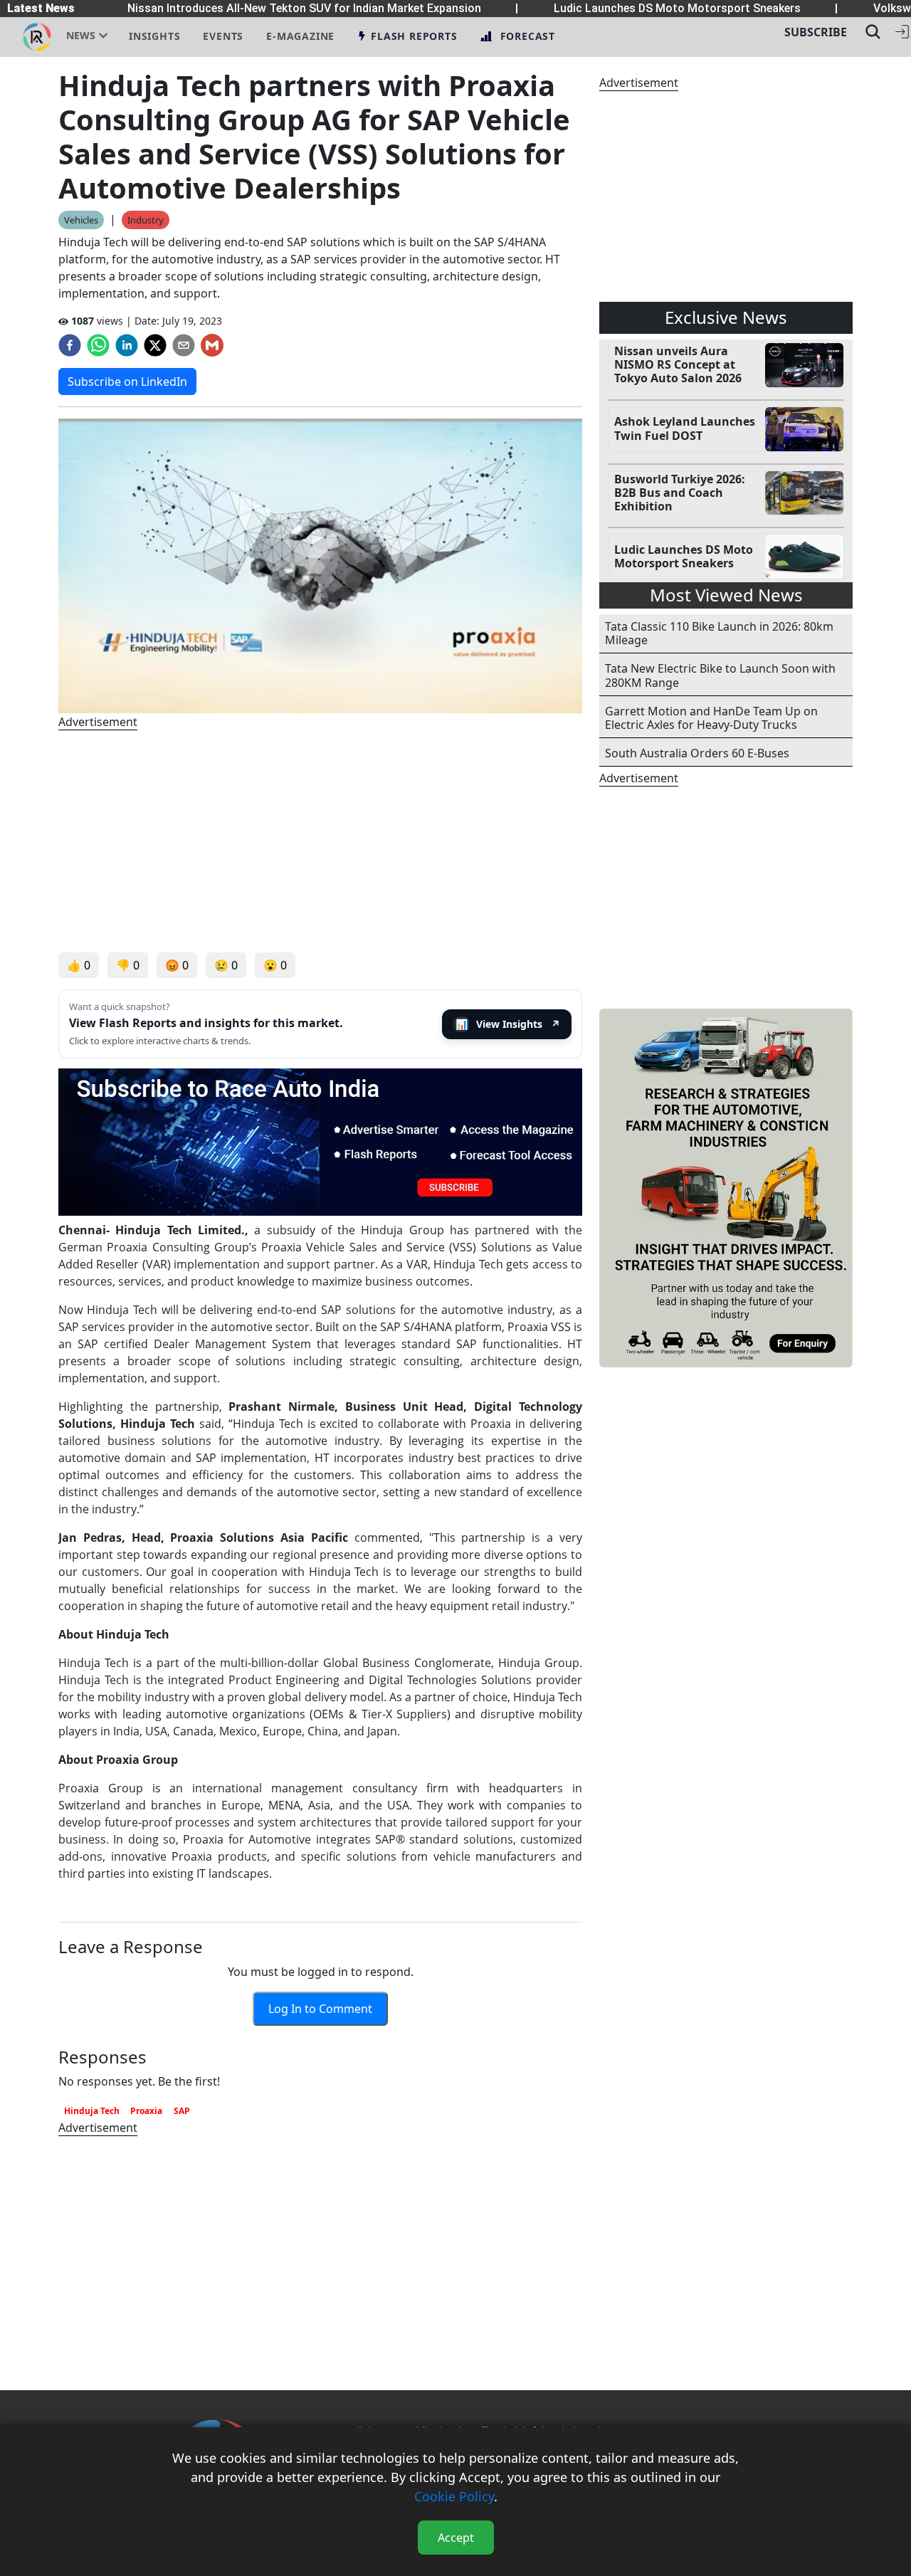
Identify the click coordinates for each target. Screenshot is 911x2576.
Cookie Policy (454, 2496)
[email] (184, 345)
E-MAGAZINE (300, 36)
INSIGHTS (154, 36)
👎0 (128, 965)
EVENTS (223, 36)
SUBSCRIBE (816, 32)
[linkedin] (127, 345)
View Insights (508, 1024)
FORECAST (528, 36)
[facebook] (70, 345)
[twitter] (155, 345)
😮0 (275, 965)
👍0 (79, 965)
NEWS (81, 35)
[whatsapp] (98, 345)
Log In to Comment (320, 2009)
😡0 (177, 965)
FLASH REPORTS (414, 36)
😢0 (226, 965)
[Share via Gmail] (212, 345)
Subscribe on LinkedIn (127, 382)
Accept (456, 2538)
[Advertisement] (320, 841)
